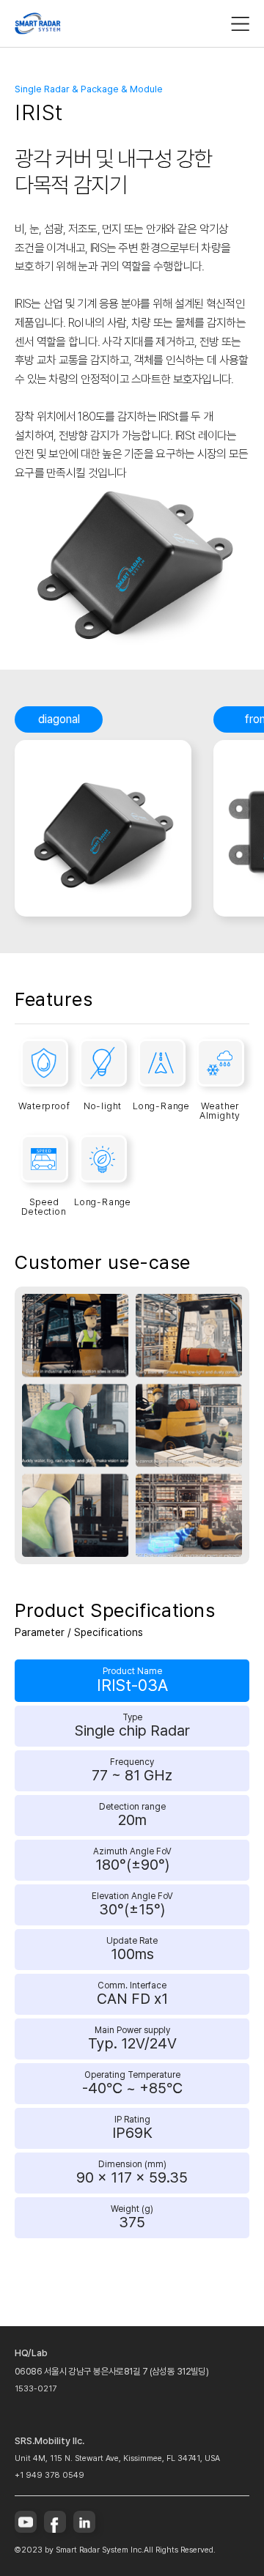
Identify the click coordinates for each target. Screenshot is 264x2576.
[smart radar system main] (38, 23)
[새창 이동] (26, 2522)
